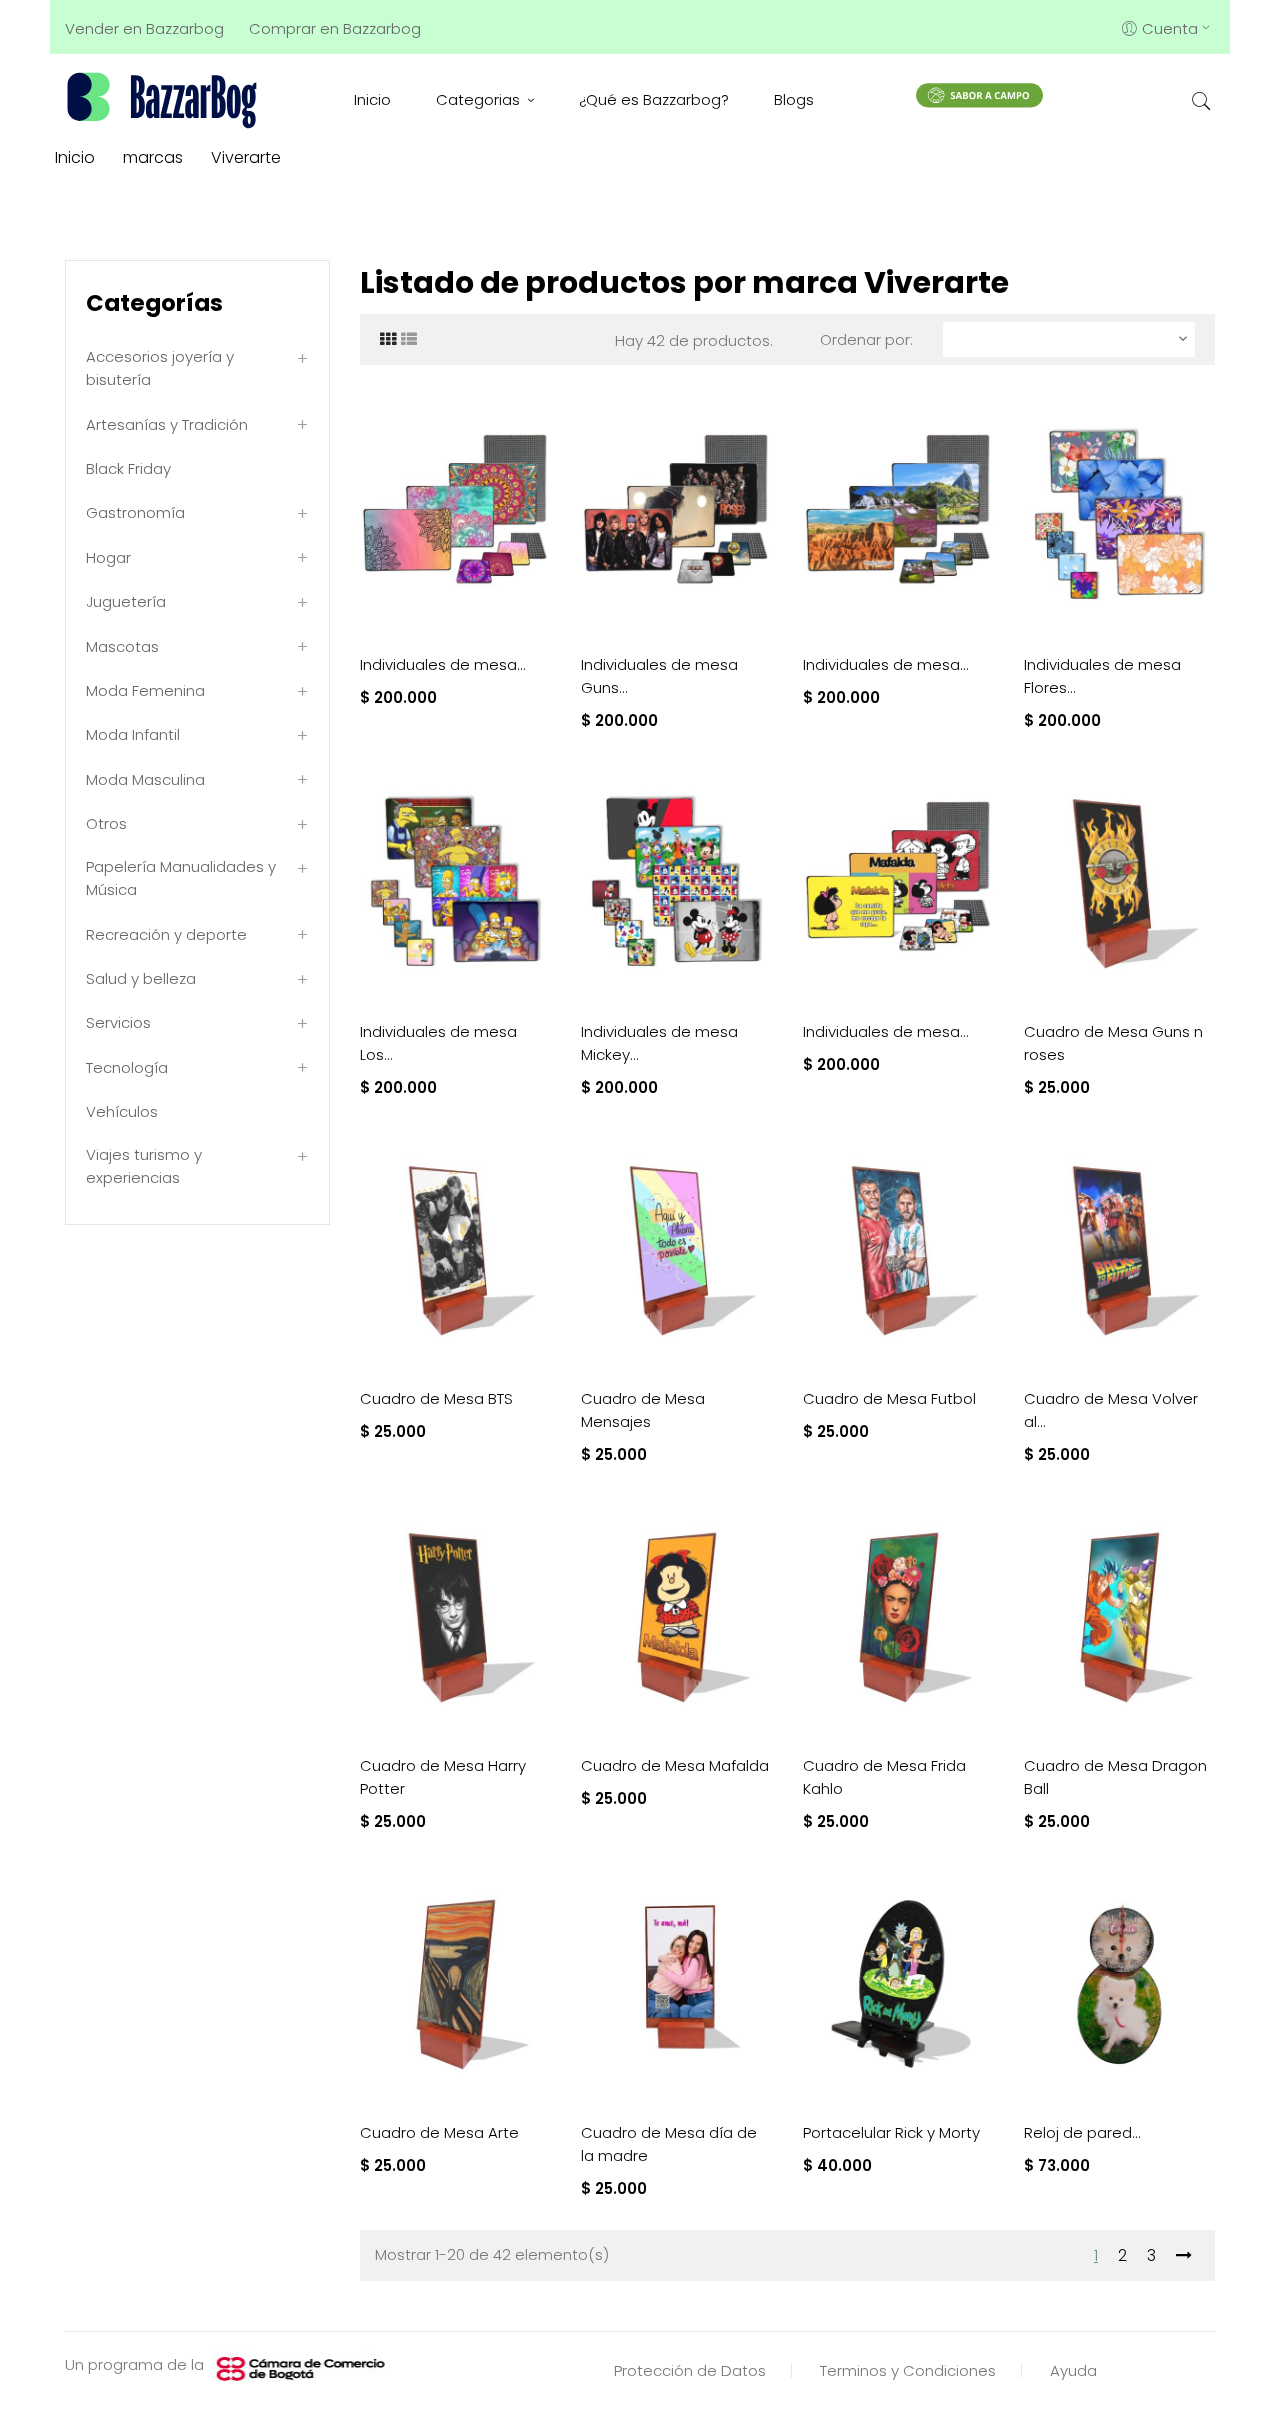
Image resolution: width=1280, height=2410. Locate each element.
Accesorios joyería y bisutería (160, 368)
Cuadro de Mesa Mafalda (675, 1765)
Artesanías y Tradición (167, 424)
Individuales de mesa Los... (438, 1043)
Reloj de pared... (1082, 2132)
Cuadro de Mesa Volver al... (1111, 1410)
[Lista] (409, 339)
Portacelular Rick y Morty (891, 2132)
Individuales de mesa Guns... (659, 676)
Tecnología (127, 1067)
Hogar (108, 557)
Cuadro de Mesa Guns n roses (1113, 1043)
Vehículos (122, 1111)
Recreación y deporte (166, 934)
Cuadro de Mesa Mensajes (643, 1410)
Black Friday (128, 468)
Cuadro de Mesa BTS (436, 1398)
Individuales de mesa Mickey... (659, 1043)
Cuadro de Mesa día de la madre (669, 2144)
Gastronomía (135, 512)
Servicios (118, 1022)
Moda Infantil (133, 734)
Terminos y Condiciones (908, 2370)
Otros (106, 823)
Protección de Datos (690, 2370)
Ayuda (1073, 2370)
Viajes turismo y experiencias (144, 1166)
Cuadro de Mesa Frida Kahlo (884, 1777)
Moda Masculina (145, 779)
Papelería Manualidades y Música (181, 878)
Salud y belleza (141, 978)
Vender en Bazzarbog (144, 28)
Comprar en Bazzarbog (335, 28)
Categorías (154, 303)
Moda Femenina (145, 690)
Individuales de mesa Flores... (1102, 676)
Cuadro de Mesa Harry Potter (443, 1777)
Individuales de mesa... (443, 664)
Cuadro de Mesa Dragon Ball (1115, 1777)
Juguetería (126, 601)
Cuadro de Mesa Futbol (889, 1398)
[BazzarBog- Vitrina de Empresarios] (165, 99)
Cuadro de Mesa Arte (439, 2132)
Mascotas (122, 646)
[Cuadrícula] (388, 339)
